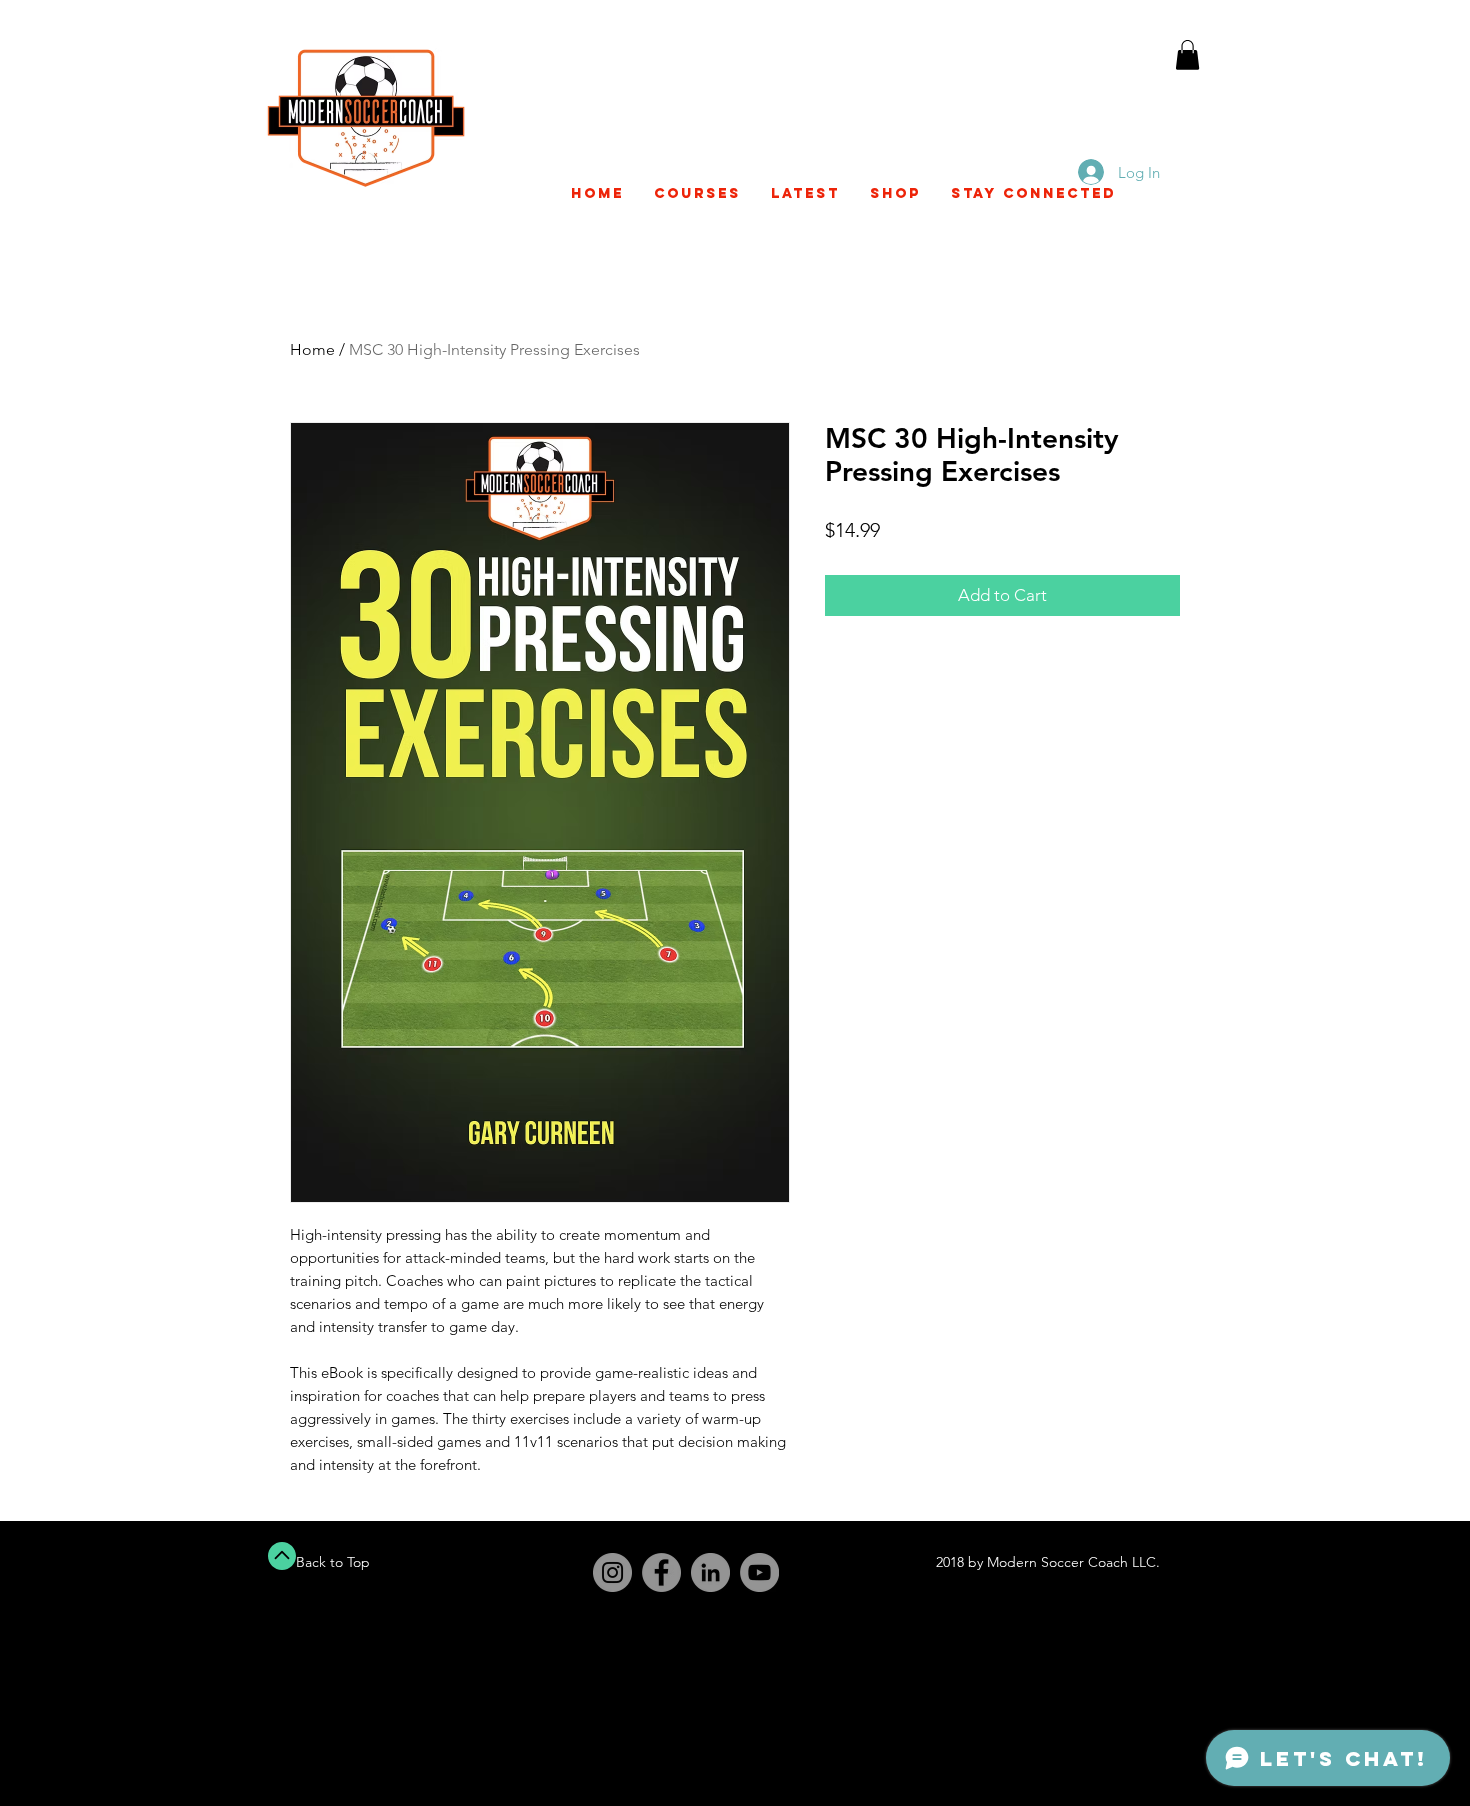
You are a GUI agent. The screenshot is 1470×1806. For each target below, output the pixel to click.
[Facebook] (661, 1572)
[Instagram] (612, 1572)
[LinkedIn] (710, 1572)
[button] (1187, 71)
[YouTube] (759, 1572)
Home (312, 349)
